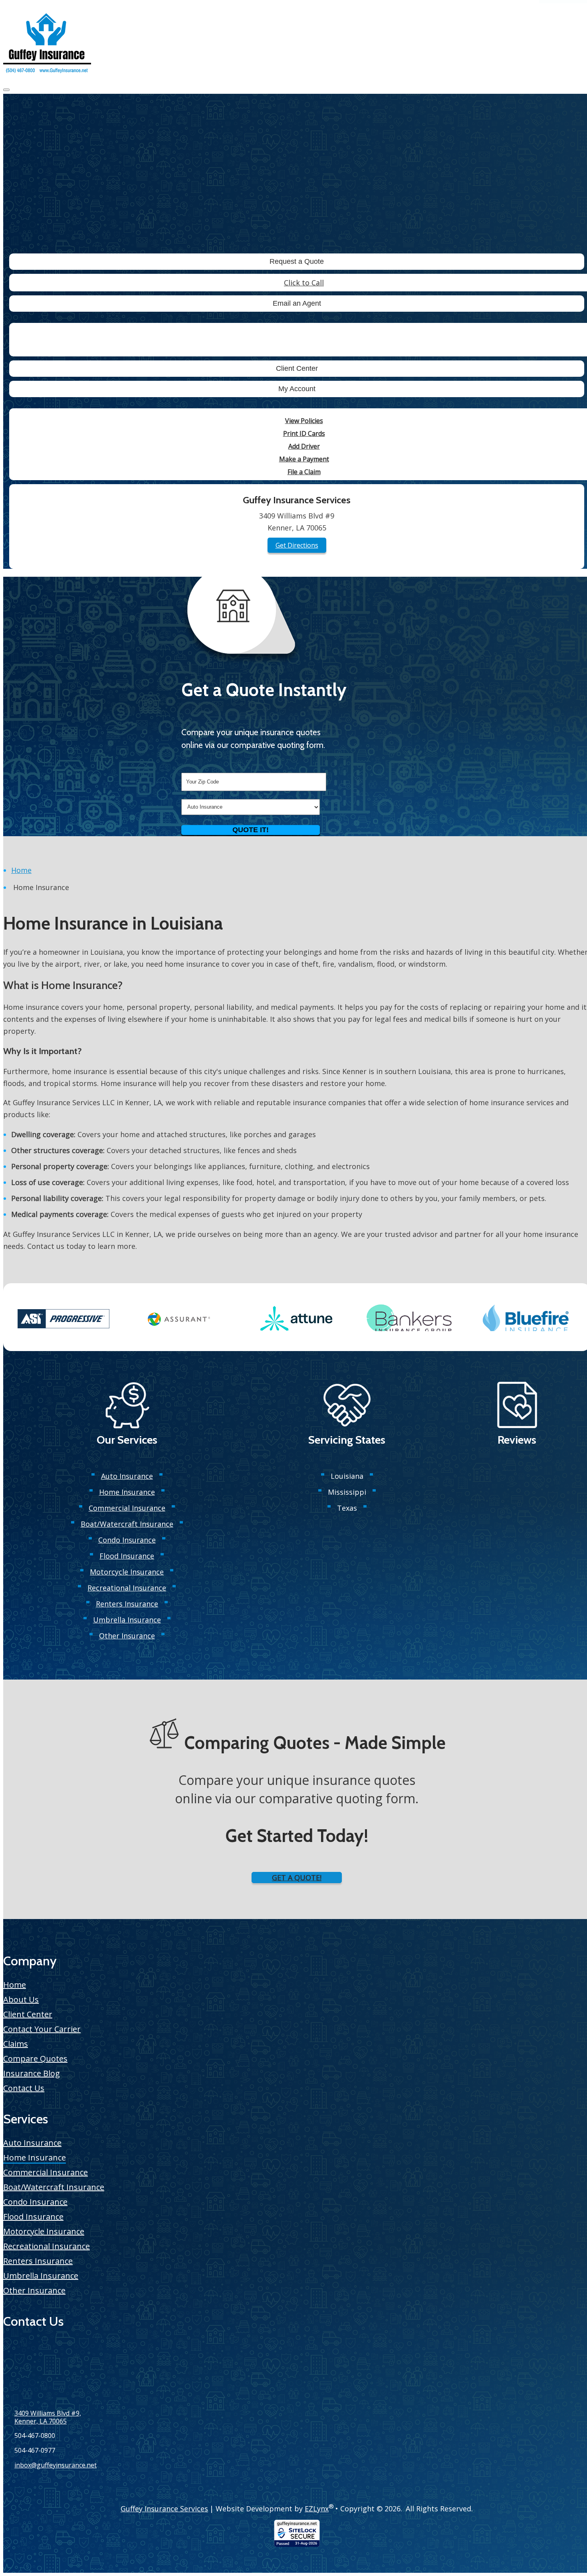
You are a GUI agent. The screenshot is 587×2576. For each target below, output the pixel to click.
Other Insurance (127, 1636)
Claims (16, 2044)
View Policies (304, 421)
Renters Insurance (127, 1604)
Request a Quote (297, 261)
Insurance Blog (32, 2073)
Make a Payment (304, 459)
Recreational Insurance (127, 1588)
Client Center (297, 368)
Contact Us (24, 2088)
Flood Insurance (127, 1556)
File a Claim (304, 472)
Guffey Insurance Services (164, 2509)
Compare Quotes (35, 2059)
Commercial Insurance (127, 1508)
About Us (21, 2000)
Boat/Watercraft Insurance (127, 1524)
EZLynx (317, 2509)
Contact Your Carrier (42, 2029)
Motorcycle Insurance (127, 1572)
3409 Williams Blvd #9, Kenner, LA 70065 (48, 2417)
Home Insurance (127, 1492)
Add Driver (304, 446)
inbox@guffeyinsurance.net (56, 2465)
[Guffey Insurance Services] (47, 44)
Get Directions (297, 545)
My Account (297, 389)
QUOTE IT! (251, 830)
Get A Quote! (297, 1878)
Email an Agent (297, 303)
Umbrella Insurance (127, 1620)
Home (21, 870)
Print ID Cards (304, 433)
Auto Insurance (127, 1476)
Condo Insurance (127, 1540)
